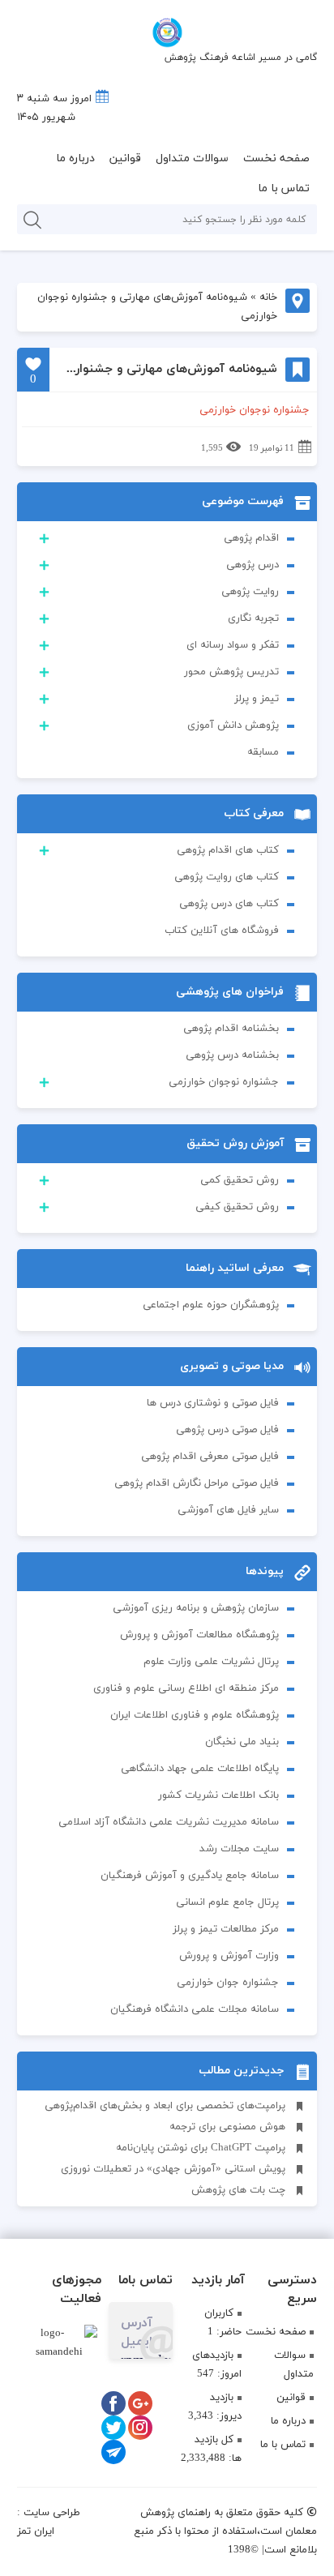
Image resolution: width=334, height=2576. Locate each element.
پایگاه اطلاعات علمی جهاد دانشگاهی (200, 1769)
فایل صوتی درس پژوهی (227, 1430)
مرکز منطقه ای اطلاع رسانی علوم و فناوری (186, 1688)
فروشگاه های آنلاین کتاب (222, 931)
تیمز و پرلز (257, 699)
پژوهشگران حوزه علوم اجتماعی (211, 1305)
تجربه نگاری (253, 618)
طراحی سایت (52, 2513)
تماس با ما (284, 188)
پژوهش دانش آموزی (233, 725)
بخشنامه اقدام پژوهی (231, 1029)
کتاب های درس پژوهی (229, 904)
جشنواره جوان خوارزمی (228, 1983)
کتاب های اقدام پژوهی (228, 850)
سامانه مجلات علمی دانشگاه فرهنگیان (195, 2009)
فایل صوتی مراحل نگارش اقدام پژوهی (197, 1483)
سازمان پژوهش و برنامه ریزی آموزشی (196, 1608)
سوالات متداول (192, 158)
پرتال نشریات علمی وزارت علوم (211, 1662)
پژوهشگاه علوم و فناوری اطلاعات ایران (195, 1715)
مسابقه (263, 752)
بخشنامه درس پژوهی (232, 1055)
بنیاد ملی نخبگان (242, 1742)
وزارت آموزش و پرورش (229, 1956)
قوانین (125, 158)
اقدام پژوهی (251, 538)
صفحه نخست (276, 158)
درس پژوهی (253, 565)
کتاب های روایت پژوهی (227, 877)
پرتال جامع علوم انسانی (227, 1902)
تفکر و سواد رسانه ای (233, 645)
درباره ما (75, 158)
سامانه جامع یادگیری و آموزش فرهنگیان (190, 1876)
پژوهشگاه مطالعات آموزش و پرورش (199, 1635)
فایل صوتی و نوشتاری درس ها (213, 1403)
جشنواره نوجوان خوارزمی (224, 1082)
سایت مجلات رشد (239, 1849)
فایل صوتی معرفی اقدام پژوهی (210, 1457)
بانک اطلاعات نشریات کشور (218, 1795)
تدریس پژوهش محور (231, 672)
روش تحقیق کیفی (237, 1207)
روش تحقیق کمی (240, 1180)
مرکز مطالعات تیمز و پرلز (226, 1929)
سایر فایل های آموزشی (228, 1510)
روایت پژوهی (250, 592)
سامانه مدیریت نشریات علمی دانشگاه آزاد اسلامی (169, 1822)
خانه (268, 297)
